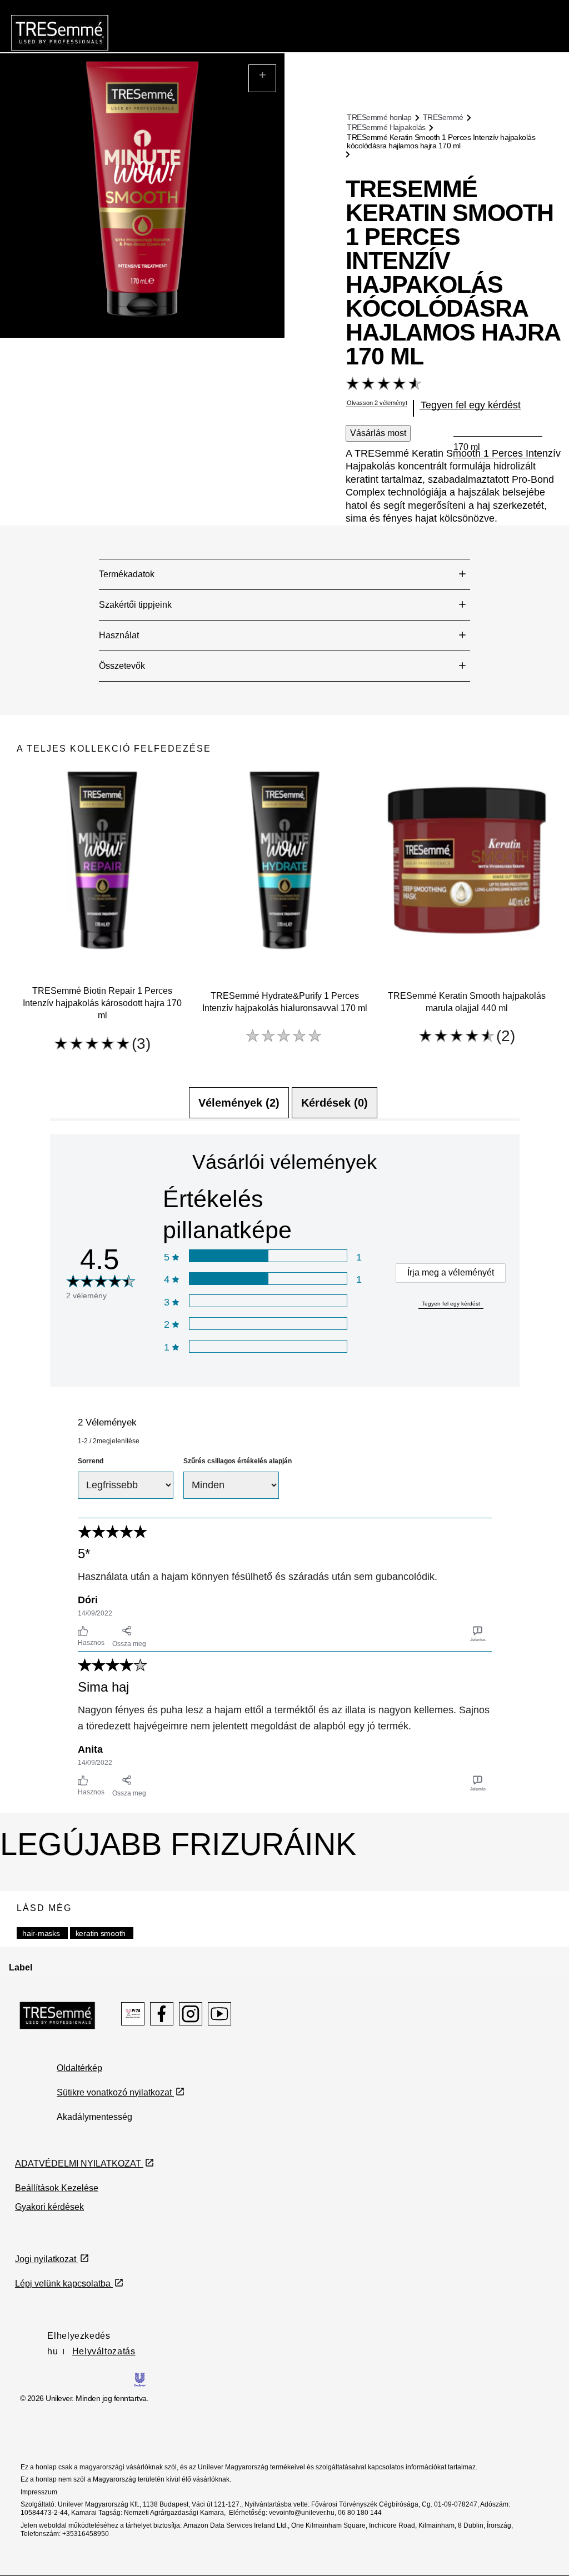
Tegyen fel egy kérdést (451, 1304)
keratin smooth (101, 1933)
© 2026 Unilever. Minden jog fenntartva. (84, 2398)
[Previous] (37, 911)
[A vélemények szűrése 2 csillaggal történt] (268, 1324)
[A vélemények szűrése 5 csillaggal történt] (268, 1256)
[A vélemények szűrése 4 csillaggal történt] (268, 1279)
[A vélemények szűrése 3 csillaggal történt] (268, 1301)
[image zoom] (262, 78)
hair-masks (41, 1933)
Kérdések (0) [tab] (335, 1103)
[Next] (532, 911)
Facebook (162, 2014)
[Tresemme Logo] (58, 2015)
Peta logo (133, 2014)
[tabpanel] (285, 1467)
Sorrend (91, 1461)
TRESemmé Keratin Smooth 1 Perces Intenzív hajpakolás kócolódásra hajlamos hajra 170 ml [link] (441, 141)
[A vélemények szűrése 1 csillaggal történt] (268, 1346)
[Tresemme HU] (60, 32)
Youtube (219, 2014)
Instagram (191, 2014)
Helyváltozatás (104, 2351)
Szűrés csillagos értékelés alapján (238, 1461)
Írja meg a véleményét (451, 1272)
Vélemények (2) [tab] (239, 1103)
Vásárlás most (378, 433)
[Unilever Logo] (140, 2379)
